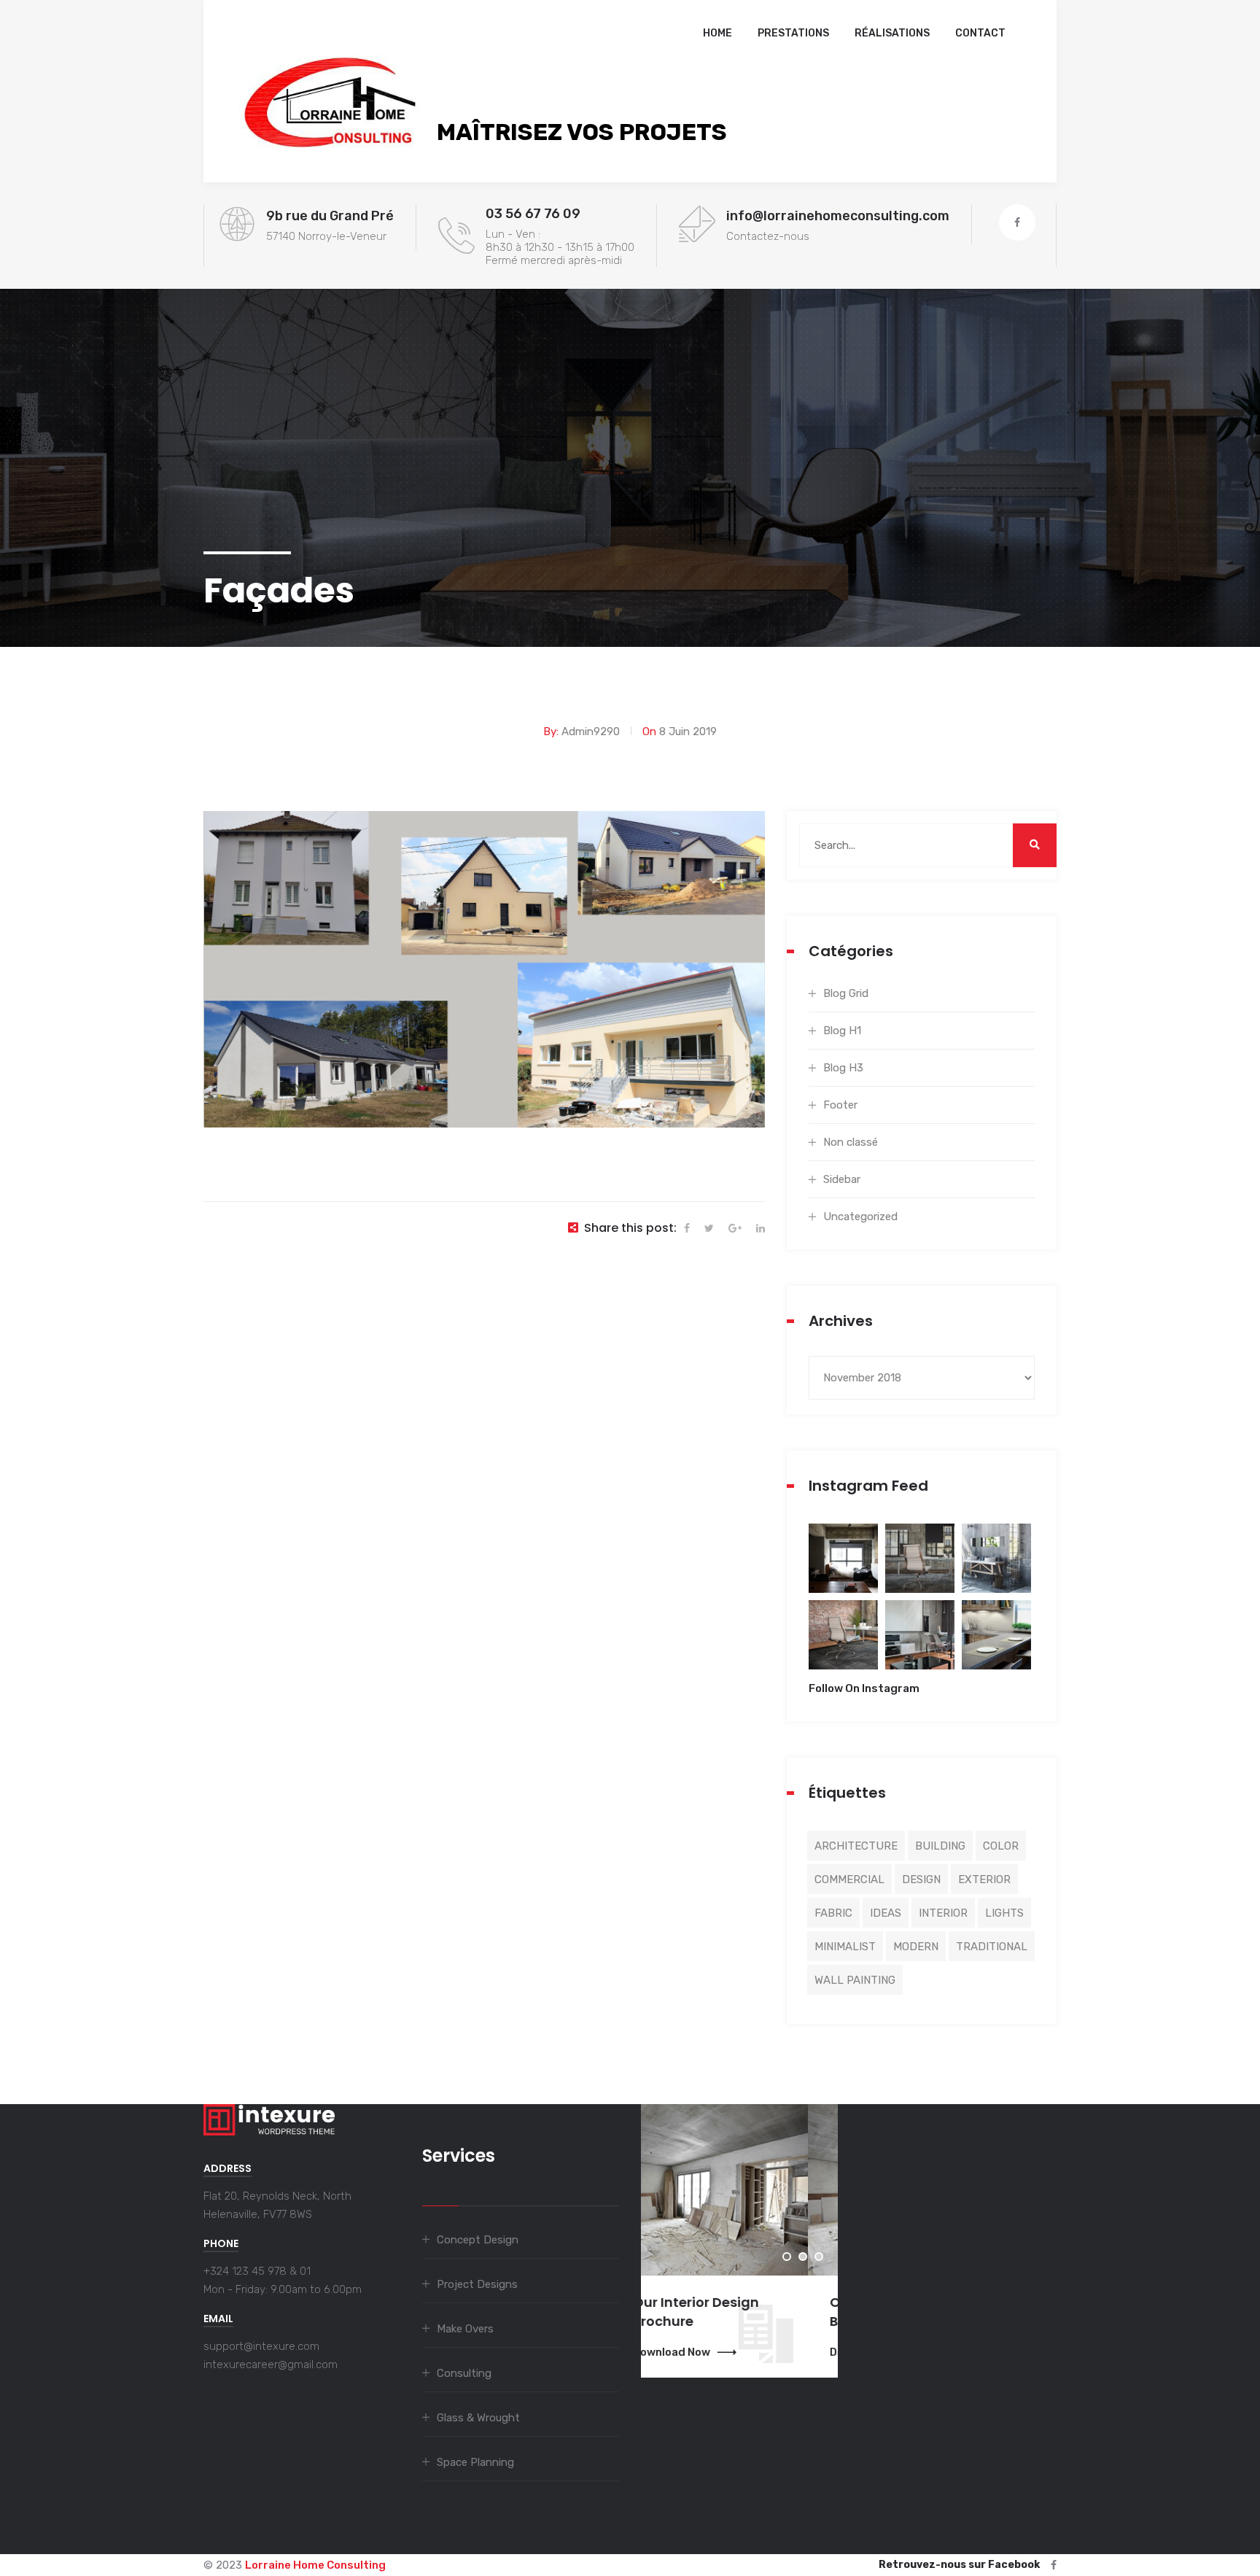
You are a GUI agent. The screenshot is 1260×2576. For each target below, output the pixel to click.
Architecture (856, 1846)
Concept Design (478, 2240)
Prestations (793, 33)
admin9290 (591, 732)
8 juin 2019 (688, 732)
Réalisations (892, 33)
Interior (943, 1913)
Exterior (984, 1879)
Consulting (464, 2373)
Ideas (886, 1913)
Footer (840, 1105)
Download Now (701, 2352)
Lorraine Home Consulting (315, 2565)
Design (921, 1879)
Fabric (833, 1913)
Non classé (851, 1142)
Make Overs (465, 2329)
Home (717, 33)
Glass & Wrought (478, 2418)
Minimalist (845, 1947)
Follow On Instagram (864, 1688)
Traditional (992, 1947)
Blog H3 (843, 1068)
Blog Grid (846, 993)
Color (1001, 1846)
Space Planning (475, 2462)
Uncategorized (860, 1217)
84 (843, 1568)
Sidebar (842, 1179)
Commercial (849, 1879)
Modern (916, 1947)
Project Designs (477, 2284)
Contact (980, 33)
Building (940, 1846)
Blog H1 (842, 1031)
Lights (1004, 1913)
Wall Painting (855, 1980)
